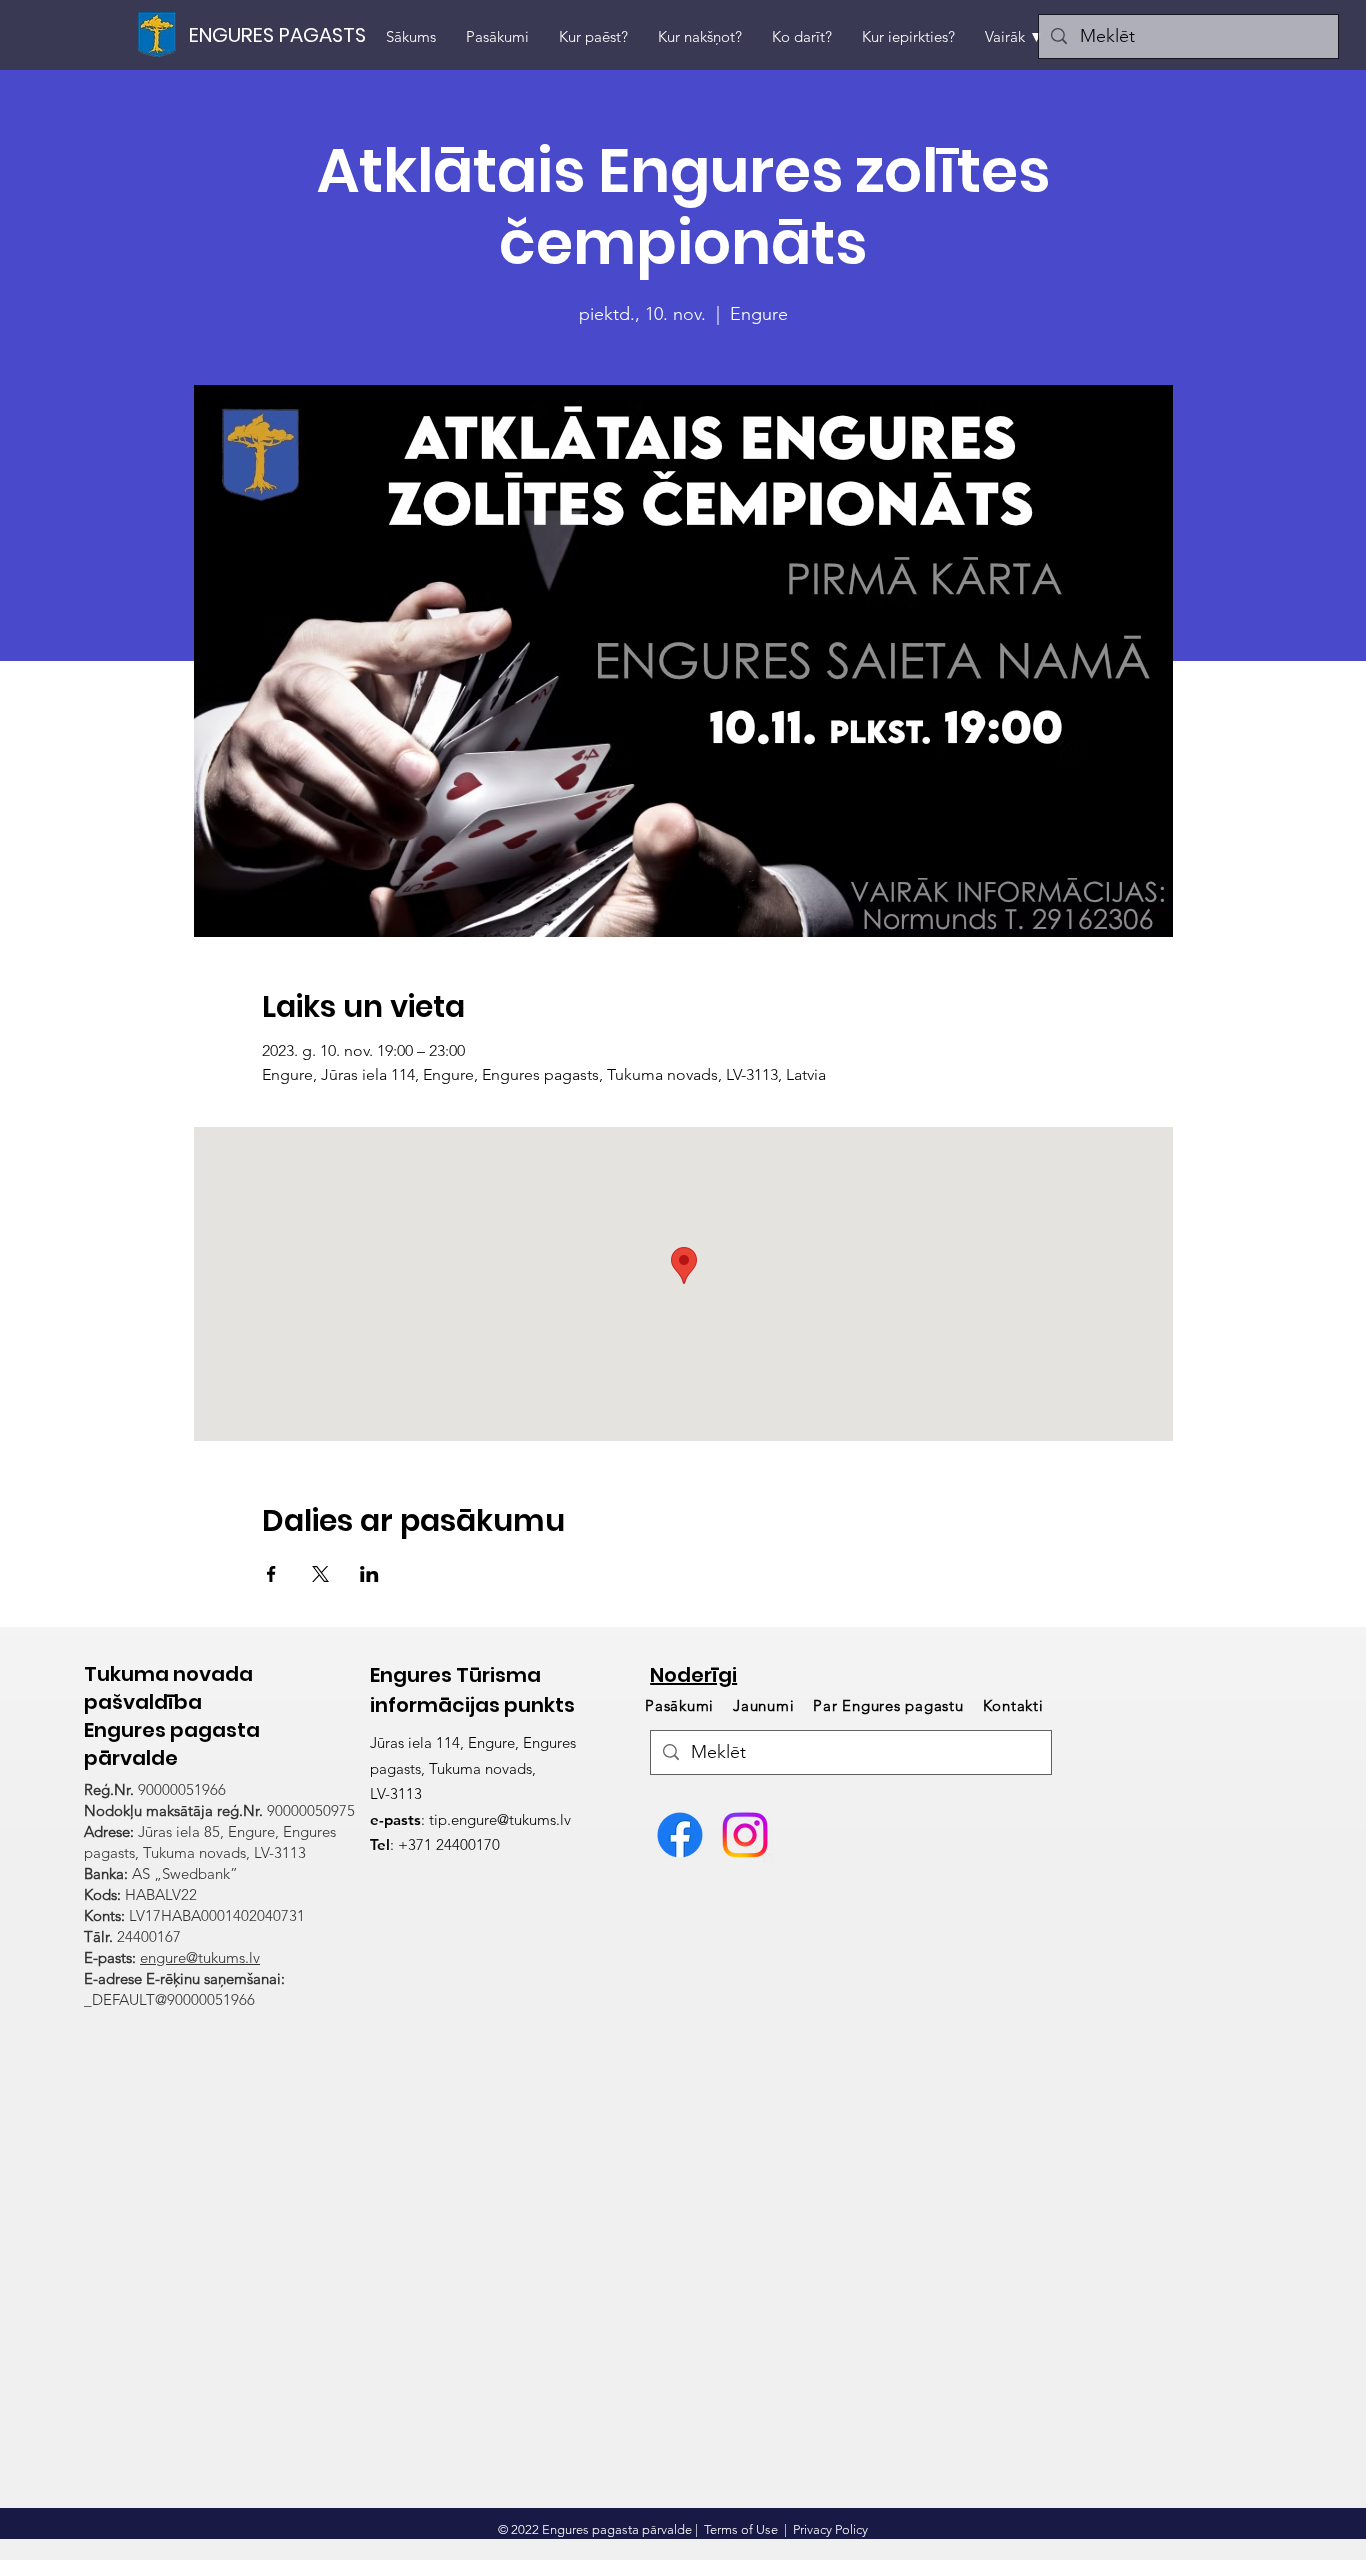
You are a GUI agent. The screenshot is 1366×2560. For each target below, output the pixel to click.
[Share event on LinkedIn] (369, 1574)
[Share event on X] (320, 1574)
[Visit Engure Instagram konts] (745, 1835)
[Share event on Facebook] (271, 1574)
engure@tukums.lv (200, 1957)
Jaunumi (763, 1705)
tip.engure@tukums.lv (500, 1819)
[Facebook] (680, 1835)
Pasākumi (682, 1705)
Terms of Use (741, 2529)
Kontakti (1013, 1705)
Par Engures (888, 1705)
